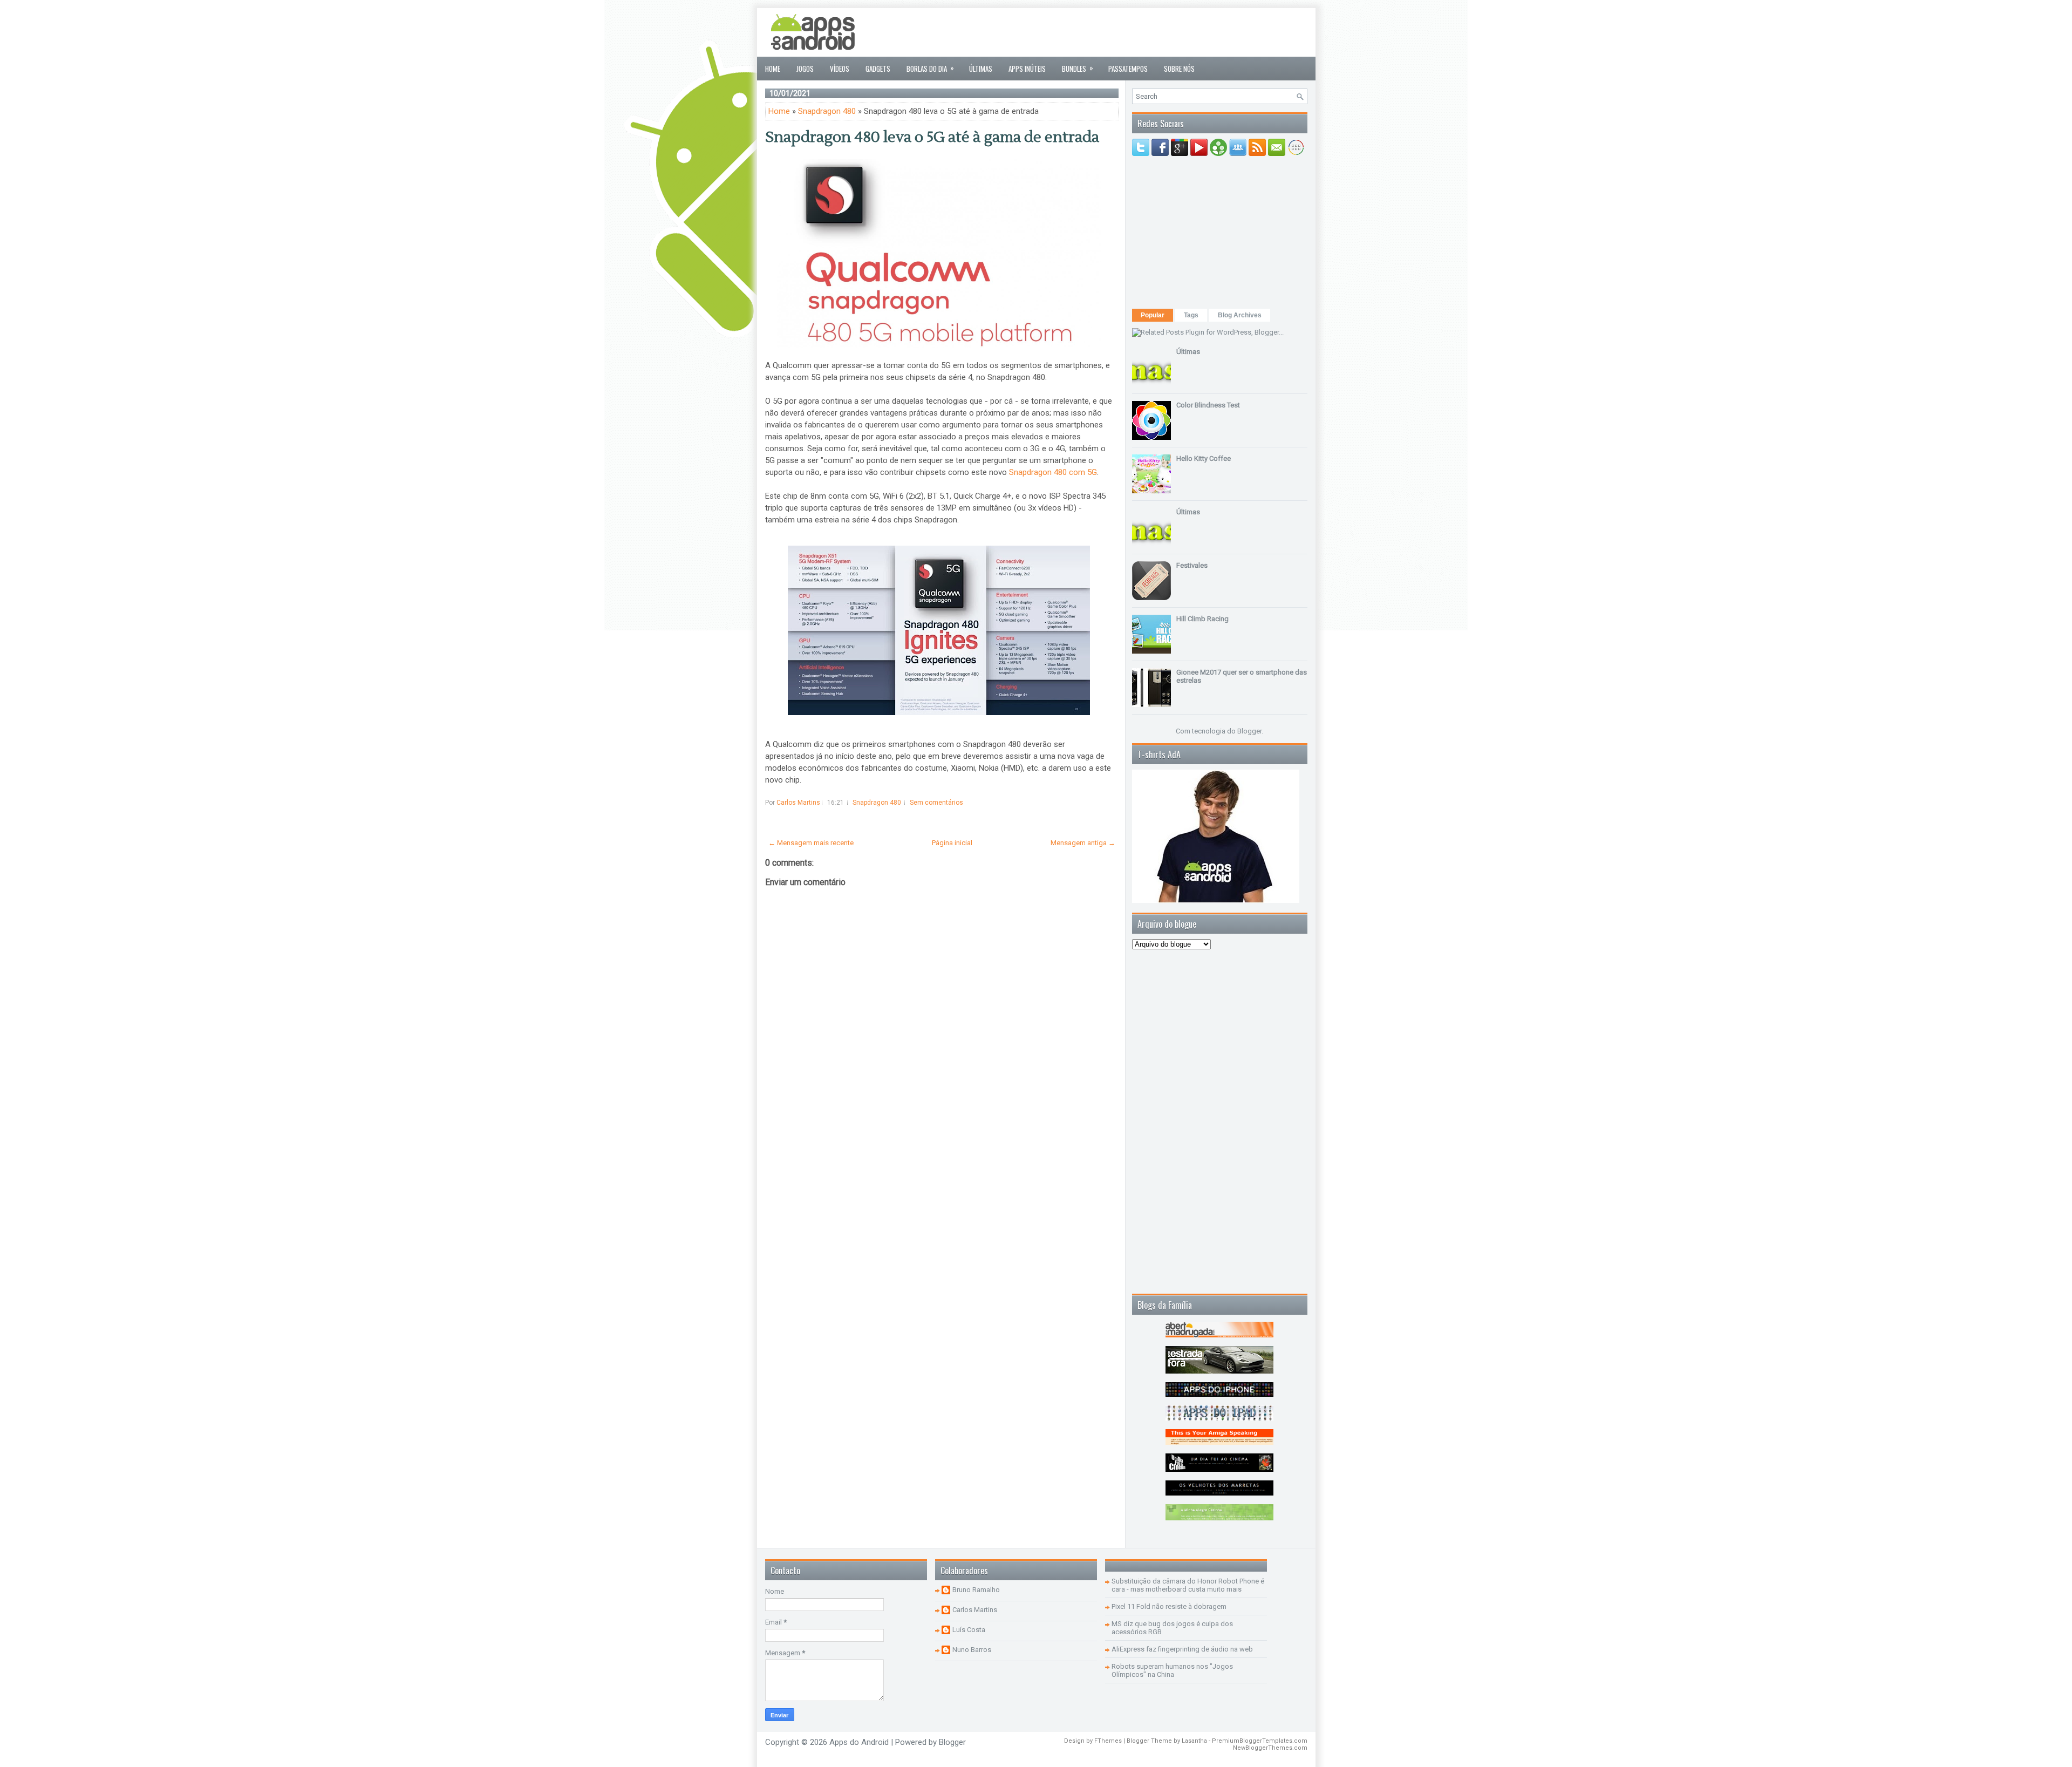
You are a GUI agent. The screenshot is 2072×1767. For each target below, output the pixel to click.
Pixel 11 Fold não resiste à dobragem (1169, 1606)
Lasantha (1194, 1741)
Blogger (1249, 731)
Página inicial (952, 843)
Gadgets (878, 69)
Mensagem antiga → (1083, 843)
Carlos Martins (975, 1610)
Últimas (981, 69)
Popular (1153, 315)
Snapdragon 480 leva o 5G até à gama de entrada (932, 137)
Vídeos (840, 69)
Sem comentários (936, 803)
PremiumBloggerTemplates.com (1260, 1741)
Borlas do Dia (930, 68)
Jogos (805, 69)
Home (773, 69)
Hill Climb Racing (1202, 619)
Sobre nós (1179, 69)
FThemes (1108, 1741)
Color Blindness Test (1208, 405)
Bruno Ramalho (976, 1590)
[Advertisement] (1111, 32)
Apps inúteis (1027, 69)
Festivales (1192, 565)
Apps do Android (859, 1742)
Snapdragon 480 (827, 111)
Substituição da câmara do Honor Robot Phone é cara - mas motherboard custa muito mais (1188, 1585)
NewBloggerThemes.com (1270, 1748)
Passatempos (1128, 69)
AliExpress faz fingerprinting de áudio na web (1182, 1649)
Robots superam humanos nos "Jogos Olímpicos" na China (1172, 1670)
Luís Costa (969, 1630)
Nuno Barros (972, 1650)
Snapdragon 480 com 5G (1053, 472)
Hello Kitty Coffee (1204, 458)
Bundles (1078, 68)
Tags (1191, 315)
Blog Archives (1240, 315)
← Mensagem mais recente (811, 843)
